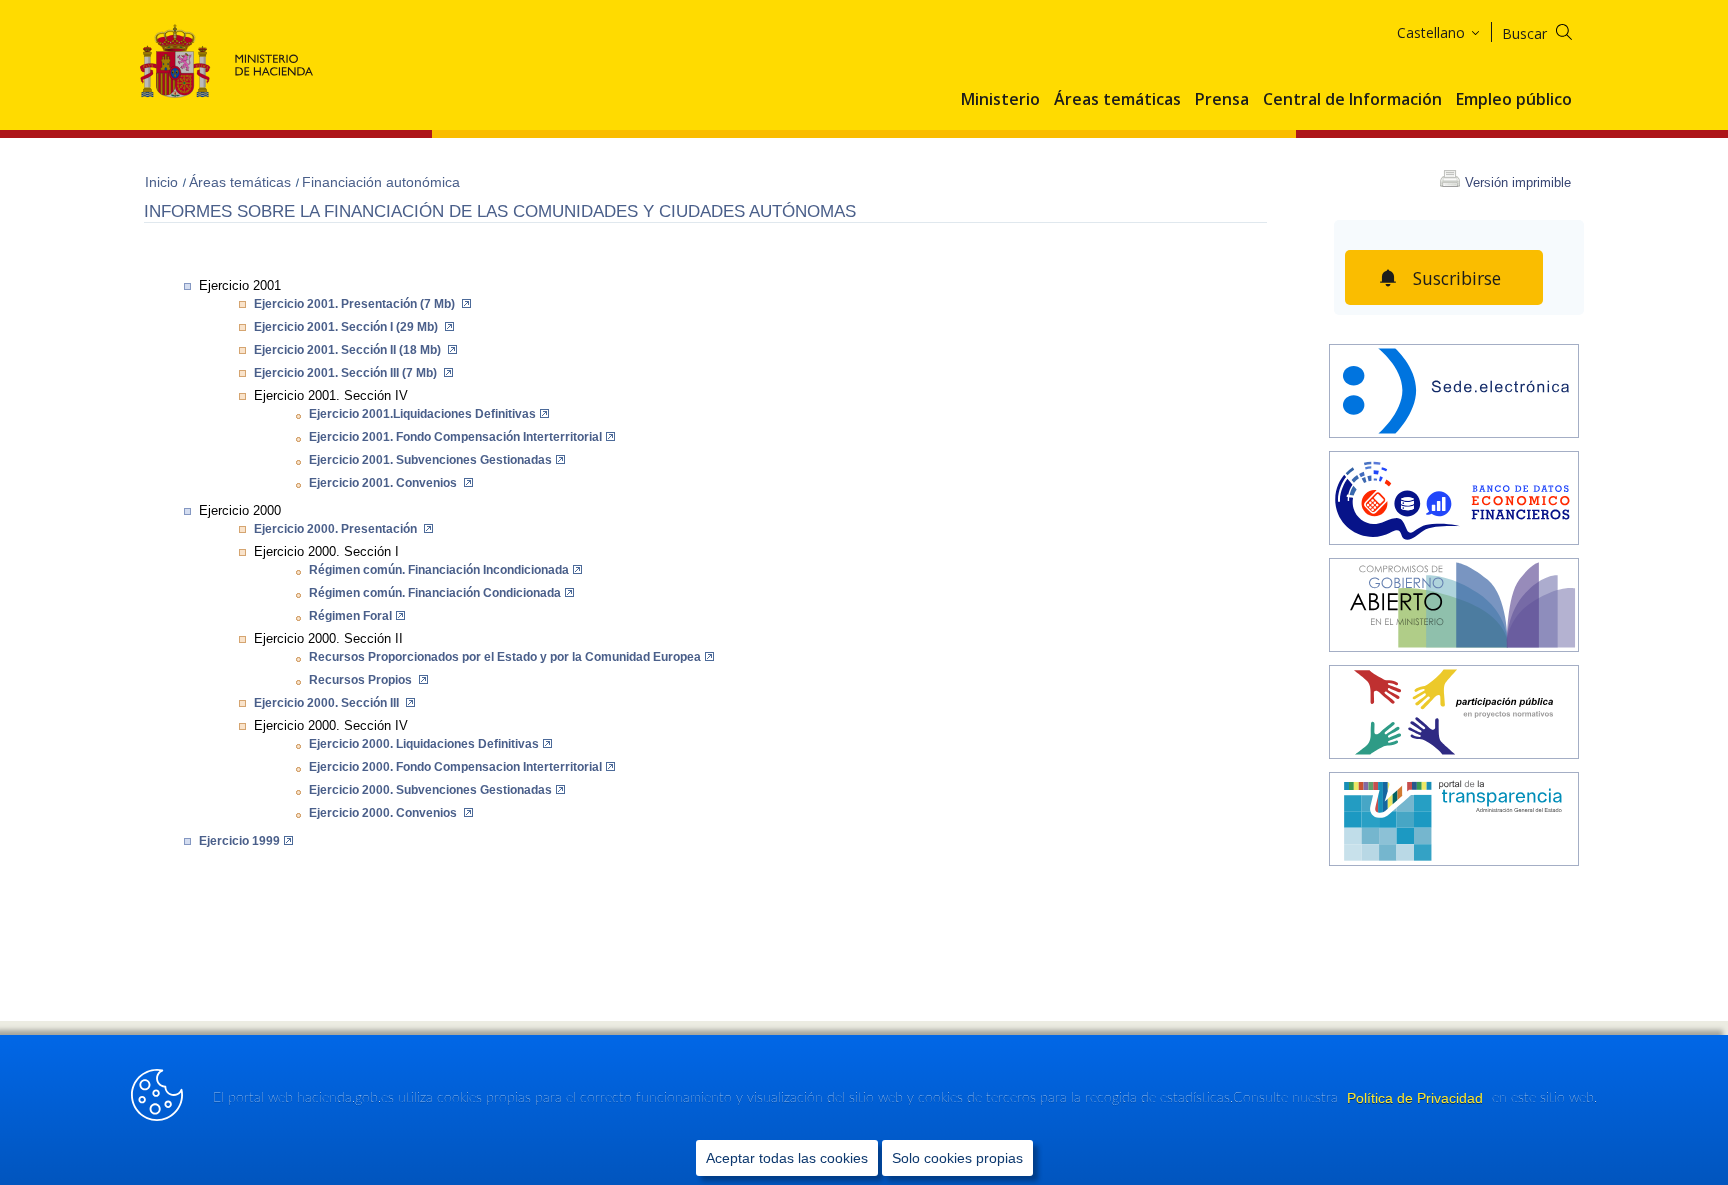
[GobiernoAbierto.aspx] (1454, 607)
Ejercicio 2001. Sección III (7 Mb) (347, 373)
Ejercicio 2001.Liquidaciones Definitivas (422, 414)
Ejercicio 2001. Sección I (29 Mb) (347, 327)
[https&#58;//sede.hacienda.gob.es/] (1454, 393)
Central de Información (1352, 100)
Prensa (1222, 100)
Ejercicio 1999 (239, 841)
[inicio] (1454, 500)
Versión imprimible (1518, 182)
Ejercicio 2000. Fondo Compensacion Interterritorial (455, 767)
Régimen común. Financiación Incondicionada (439, 570)
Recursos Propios (362, 680)
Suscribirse (1457, 278)
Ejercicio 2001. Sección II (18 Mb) (349, 350)
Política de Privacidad (1417, 1098)
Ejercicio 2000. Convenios (384, 813)
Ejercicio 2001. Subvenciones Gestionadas (430, 460)
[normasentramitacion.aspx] (1454, 714)
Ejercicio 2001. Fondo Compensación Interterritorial (455, 437)
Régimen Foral (350, 616)
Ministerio (1000, 100)
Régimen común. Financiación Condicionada (435, 593)
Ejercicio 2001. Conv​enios (384, 483)
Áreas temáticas (1117, 100)
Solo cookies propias (957, 1158)
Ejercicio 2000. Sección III (328, 703)
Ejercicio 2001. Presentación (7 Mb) (356, 304)
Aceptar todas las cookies (787, 1158)
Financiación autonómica (381, 182)
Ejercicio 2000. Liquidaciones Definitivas (424, 744)
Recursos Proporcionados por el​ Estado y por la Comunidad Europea (505, 657)
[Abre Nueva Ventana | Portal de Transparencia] (1454, 821)
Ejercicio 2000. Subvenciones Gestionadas (430, 790)
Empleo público (1514, 100)
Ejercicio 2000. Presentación (337, 529)
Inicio (163, 182)
